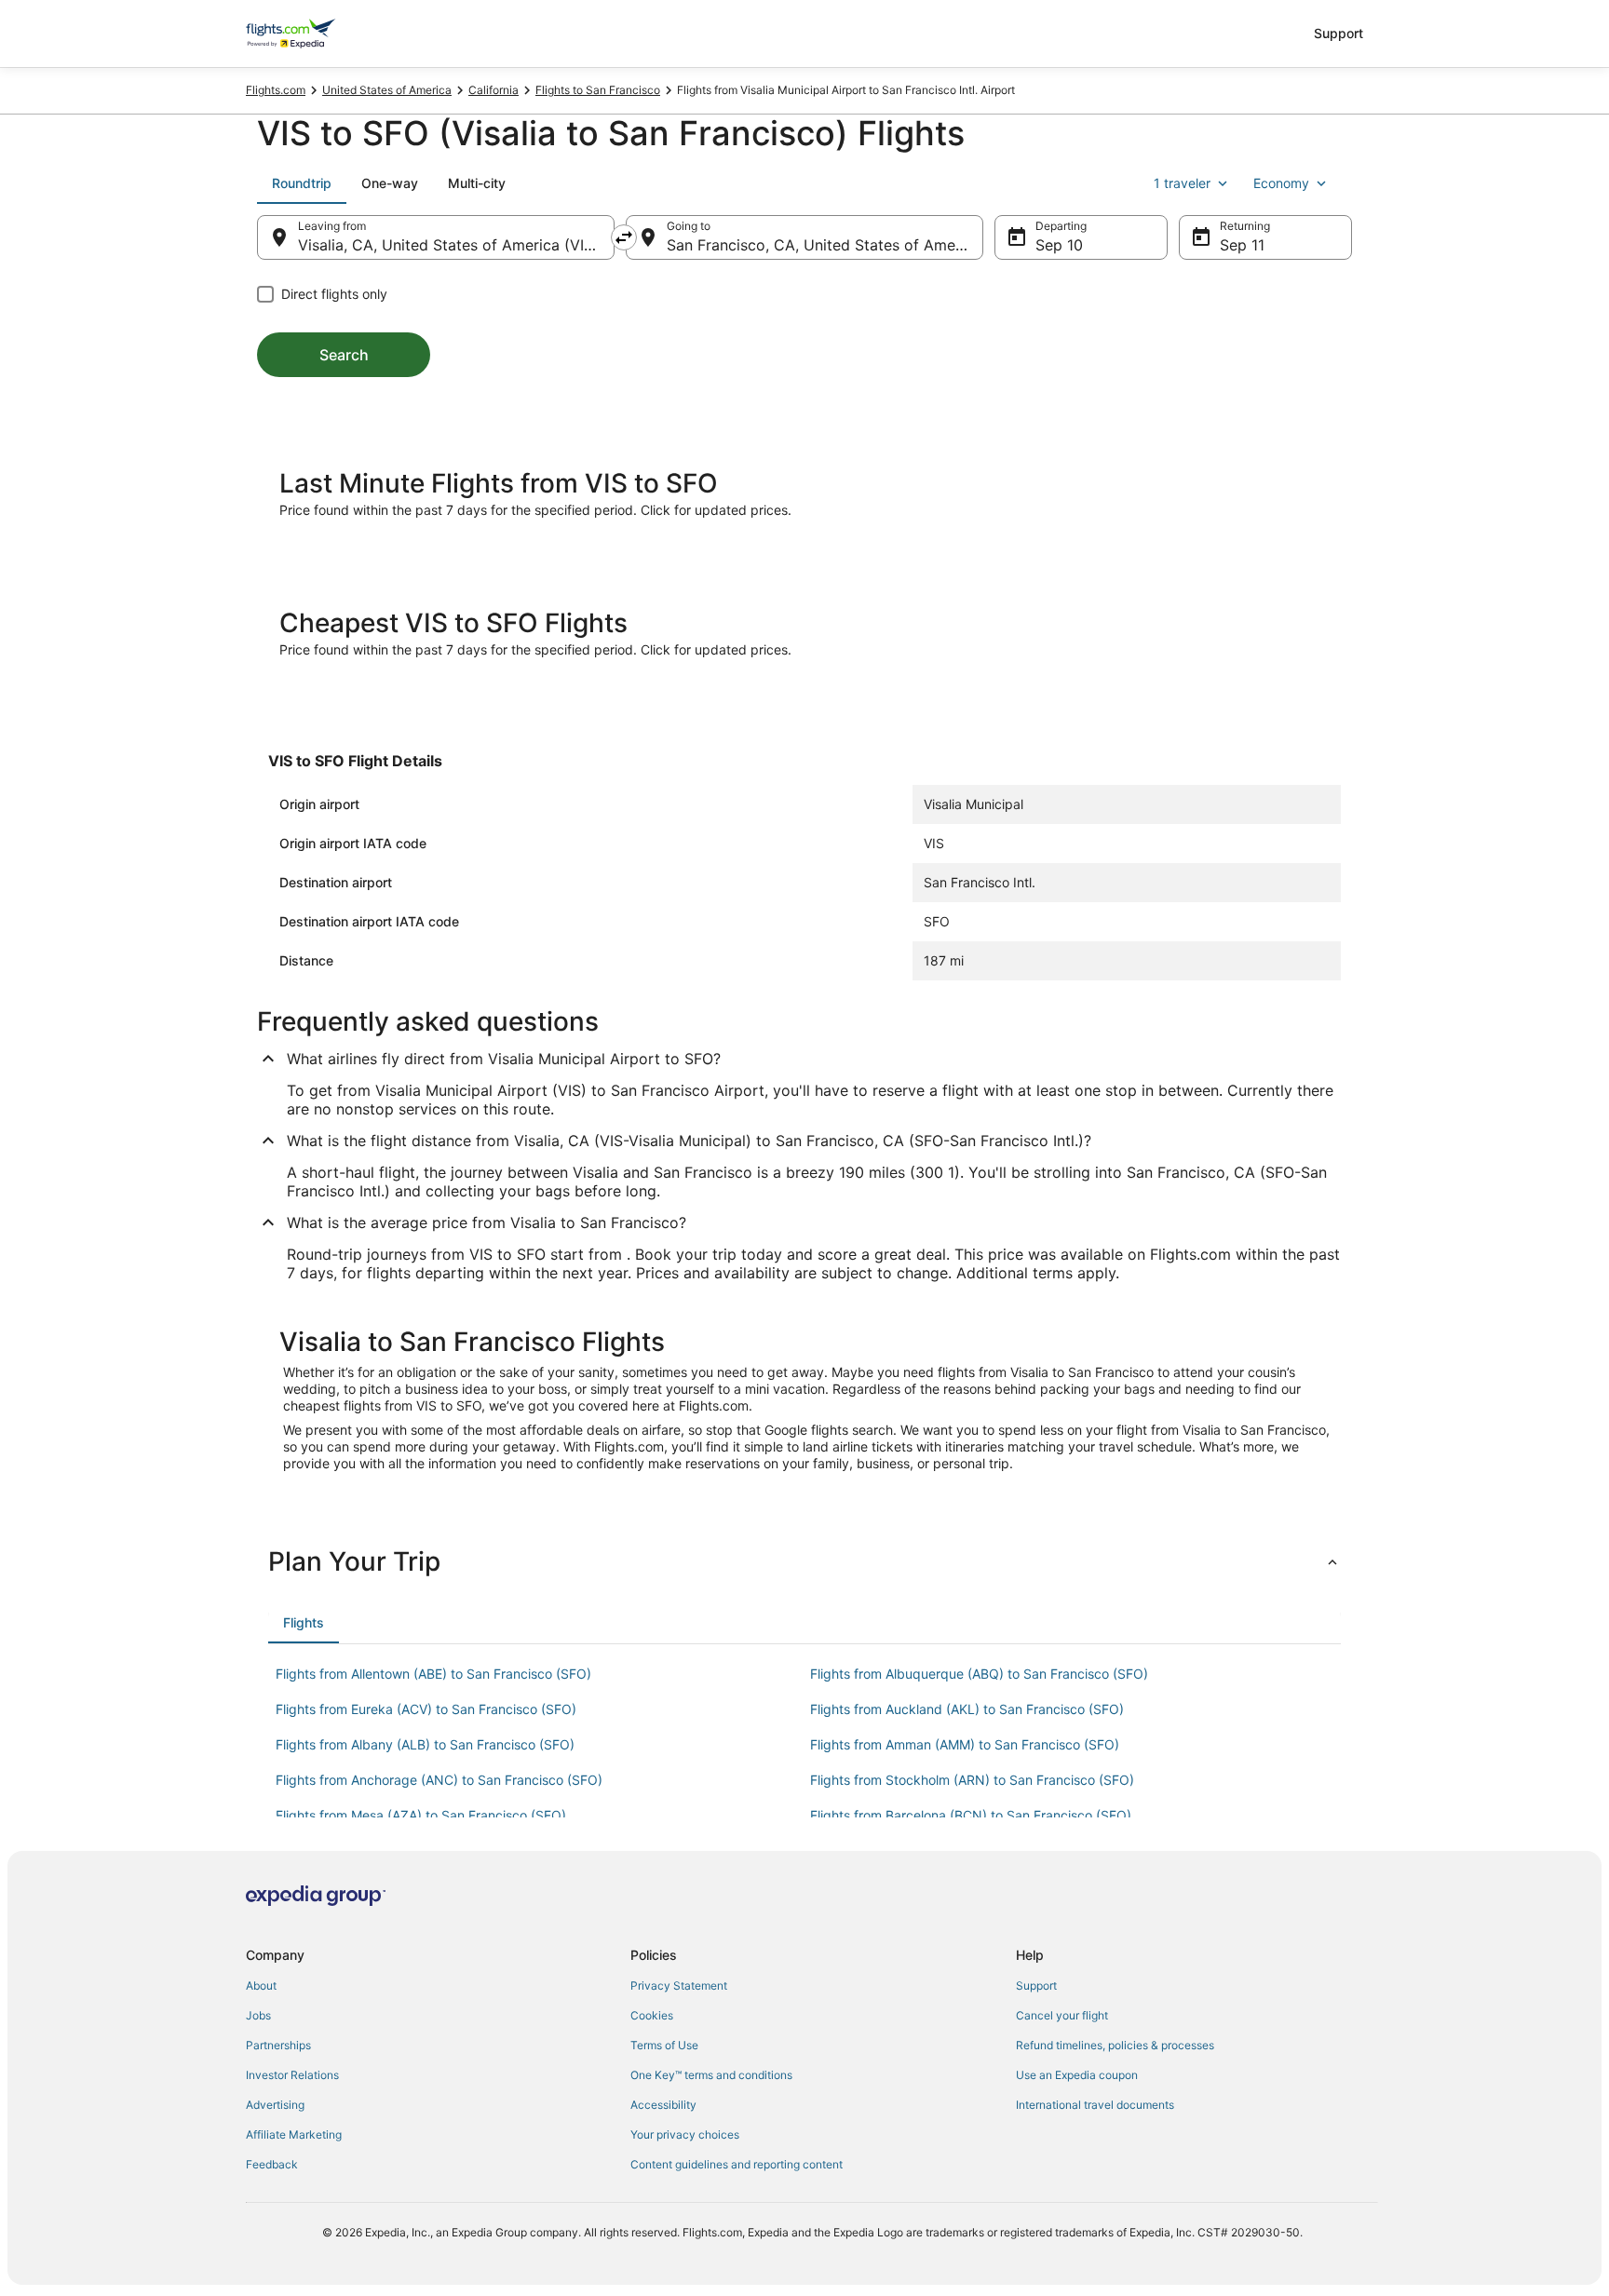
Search (344, 355)
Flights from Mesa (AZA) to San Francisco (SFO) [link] (421, 1815)
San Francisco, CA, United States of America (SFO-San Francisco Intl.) (825, 245)
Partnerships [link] (278, 2045)
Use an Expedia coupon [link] (1077, 2075)
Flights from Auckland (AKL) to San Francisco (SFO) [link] (967, 1709)
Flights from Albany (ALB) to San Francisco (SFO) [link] (425, 1744)
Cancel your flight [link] (1062, 2015)
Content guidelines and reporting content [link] (737, 2164)
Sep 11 (1242, 245)
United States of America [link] (387, 90)
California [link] (494, 90)
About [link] (261, 1985)
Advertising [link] (275, 2105)
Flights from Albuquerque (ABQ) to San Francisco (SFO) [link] (979, 1674)
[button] (804, 1561)
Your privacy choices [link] (685, 2134)
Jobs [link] (258, 2015)
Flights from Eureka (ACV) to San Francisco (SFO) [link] (426, 1709)
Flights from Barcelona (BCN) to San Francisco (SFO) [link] (971, 1815)
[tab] (302, 183)
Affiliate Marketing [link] (294, 2134)
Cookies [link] (652, 2015)
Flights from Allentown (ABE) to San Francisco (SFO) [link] (433, 1674)
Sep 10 (1059, 245)
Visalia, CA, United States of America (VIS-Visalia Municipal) (456, 245)
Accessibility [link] (663, 2105)
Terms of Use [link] (664, 2045)
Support (1339, 33)
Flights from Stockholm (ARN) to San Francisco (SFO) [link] (972, 1780)
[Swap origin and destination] (624, 237)
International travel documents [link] (1095, 2105)
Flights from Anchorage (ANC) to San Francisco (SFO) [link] (439, 1780)
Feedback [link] (272, 2164)
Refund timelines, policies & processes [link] (1115, 2045)
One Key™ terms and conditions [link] (711, 2075)
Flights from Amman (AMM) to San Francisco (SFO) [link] (965, 1744)
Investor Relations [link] (292, 2075)
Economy (1281, 183)
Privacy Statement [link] (679, 1985)
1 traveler (1182, 183)
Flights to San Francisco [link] (598, 90)
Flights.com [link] (276, 90)
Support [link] (1036, 1985)
